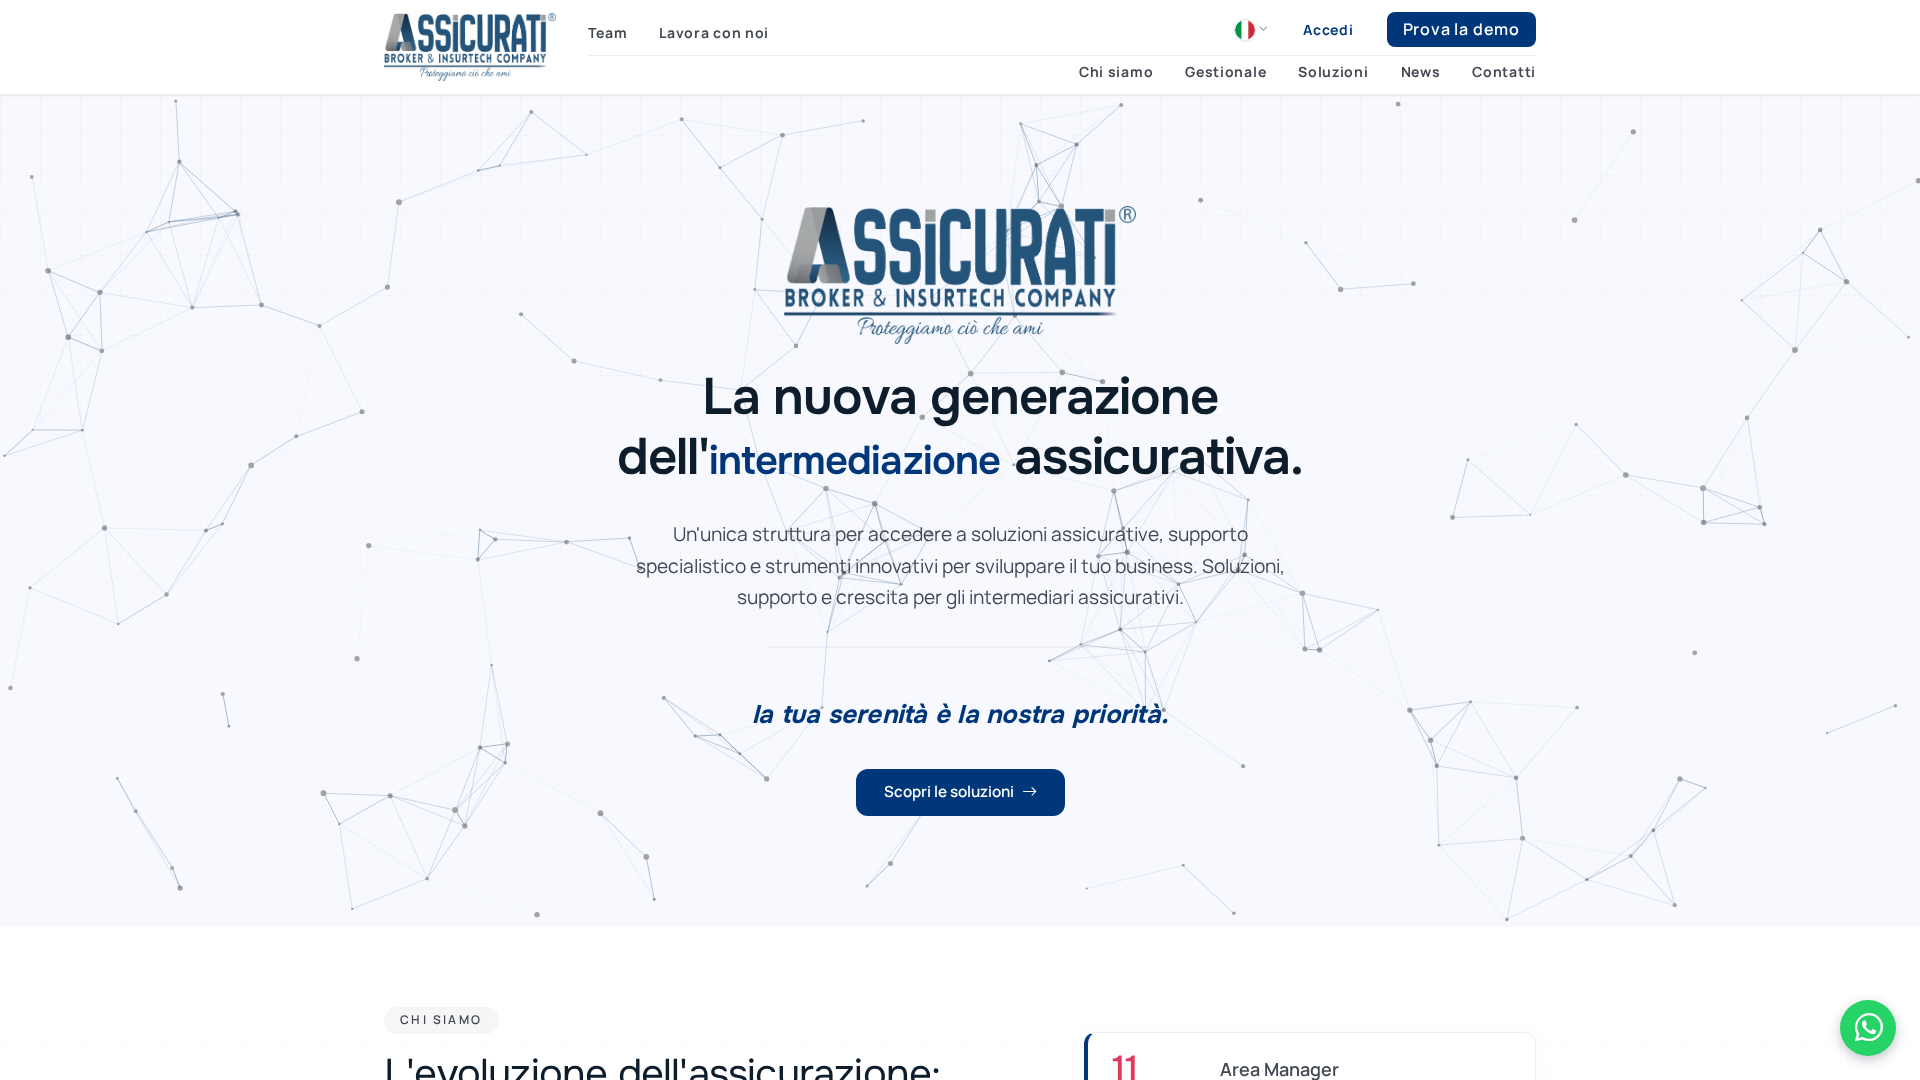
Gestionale (1225, 72)
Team (607, 32)
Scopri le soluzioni (949, 791)
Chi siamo (1116, 72)
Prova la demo (1461, 29)
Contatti (1504, 72)
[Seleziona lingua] (1251, 30)
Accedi (1328, 29)
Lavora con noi (714, 32)
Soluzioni (1333, 72)
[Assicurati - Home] (470, 47)
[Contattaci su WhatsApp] (1868, 1028)
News (1421, 72)
